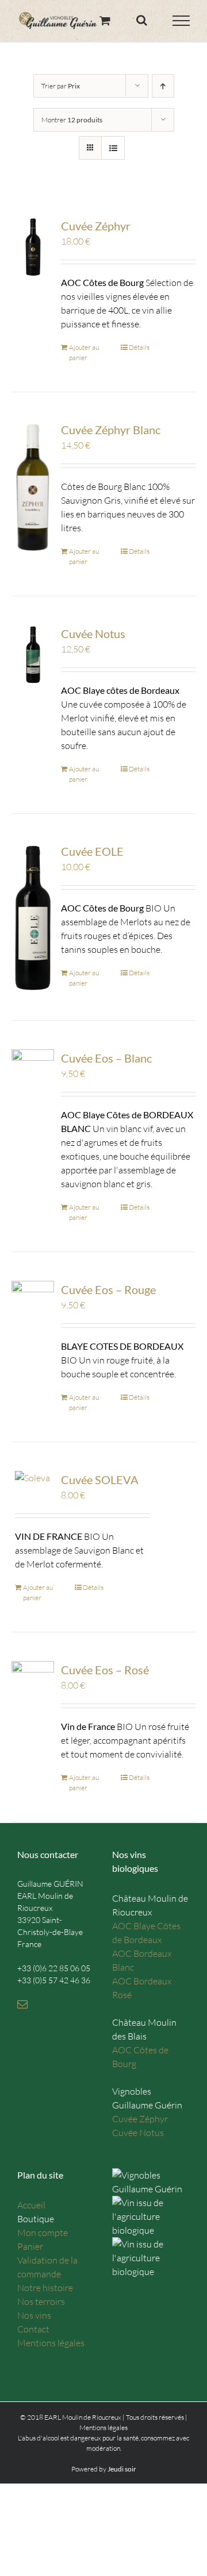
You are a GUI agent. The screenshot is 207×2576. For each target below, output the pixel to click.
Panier (30, 2246)
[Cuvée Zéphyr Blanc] (33, 487)
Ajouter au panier (84, 352)
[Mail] (22, 2004)
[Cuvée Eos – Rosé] (33, 1691)
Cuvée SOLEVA (100, 1480)
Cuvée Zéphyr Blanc (111, 430)
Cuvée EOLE (92, 851)
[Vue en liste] (113, 148)
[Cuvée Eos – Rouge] (33, 1310)
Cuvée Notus (93, 634)
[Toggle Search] (142, 20)
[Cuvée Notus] (33, 654)
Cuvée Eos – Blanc (106, 1058)
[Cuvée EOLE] (33, 917)
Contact (33, 2329)
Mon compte (43, 2233)
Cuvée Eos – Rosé (105, 1670)
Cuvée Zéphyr (96, 226)
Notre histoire (45, 2288)
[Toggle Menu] (181, 21)
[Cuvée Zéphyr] (33, 247)
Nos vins (34, 2315)
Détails (139, 347)
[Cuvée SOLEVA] (33, 1478)
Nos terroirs (41, 2301)
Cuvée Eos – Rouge (108, 1289)
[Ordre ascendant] (163, 86)
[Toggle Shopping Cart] (105, 20)
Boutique (36, 2219)
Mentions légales (51, 2343)
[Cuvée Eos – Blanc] (33, 1079)
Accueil (31, 2205)
